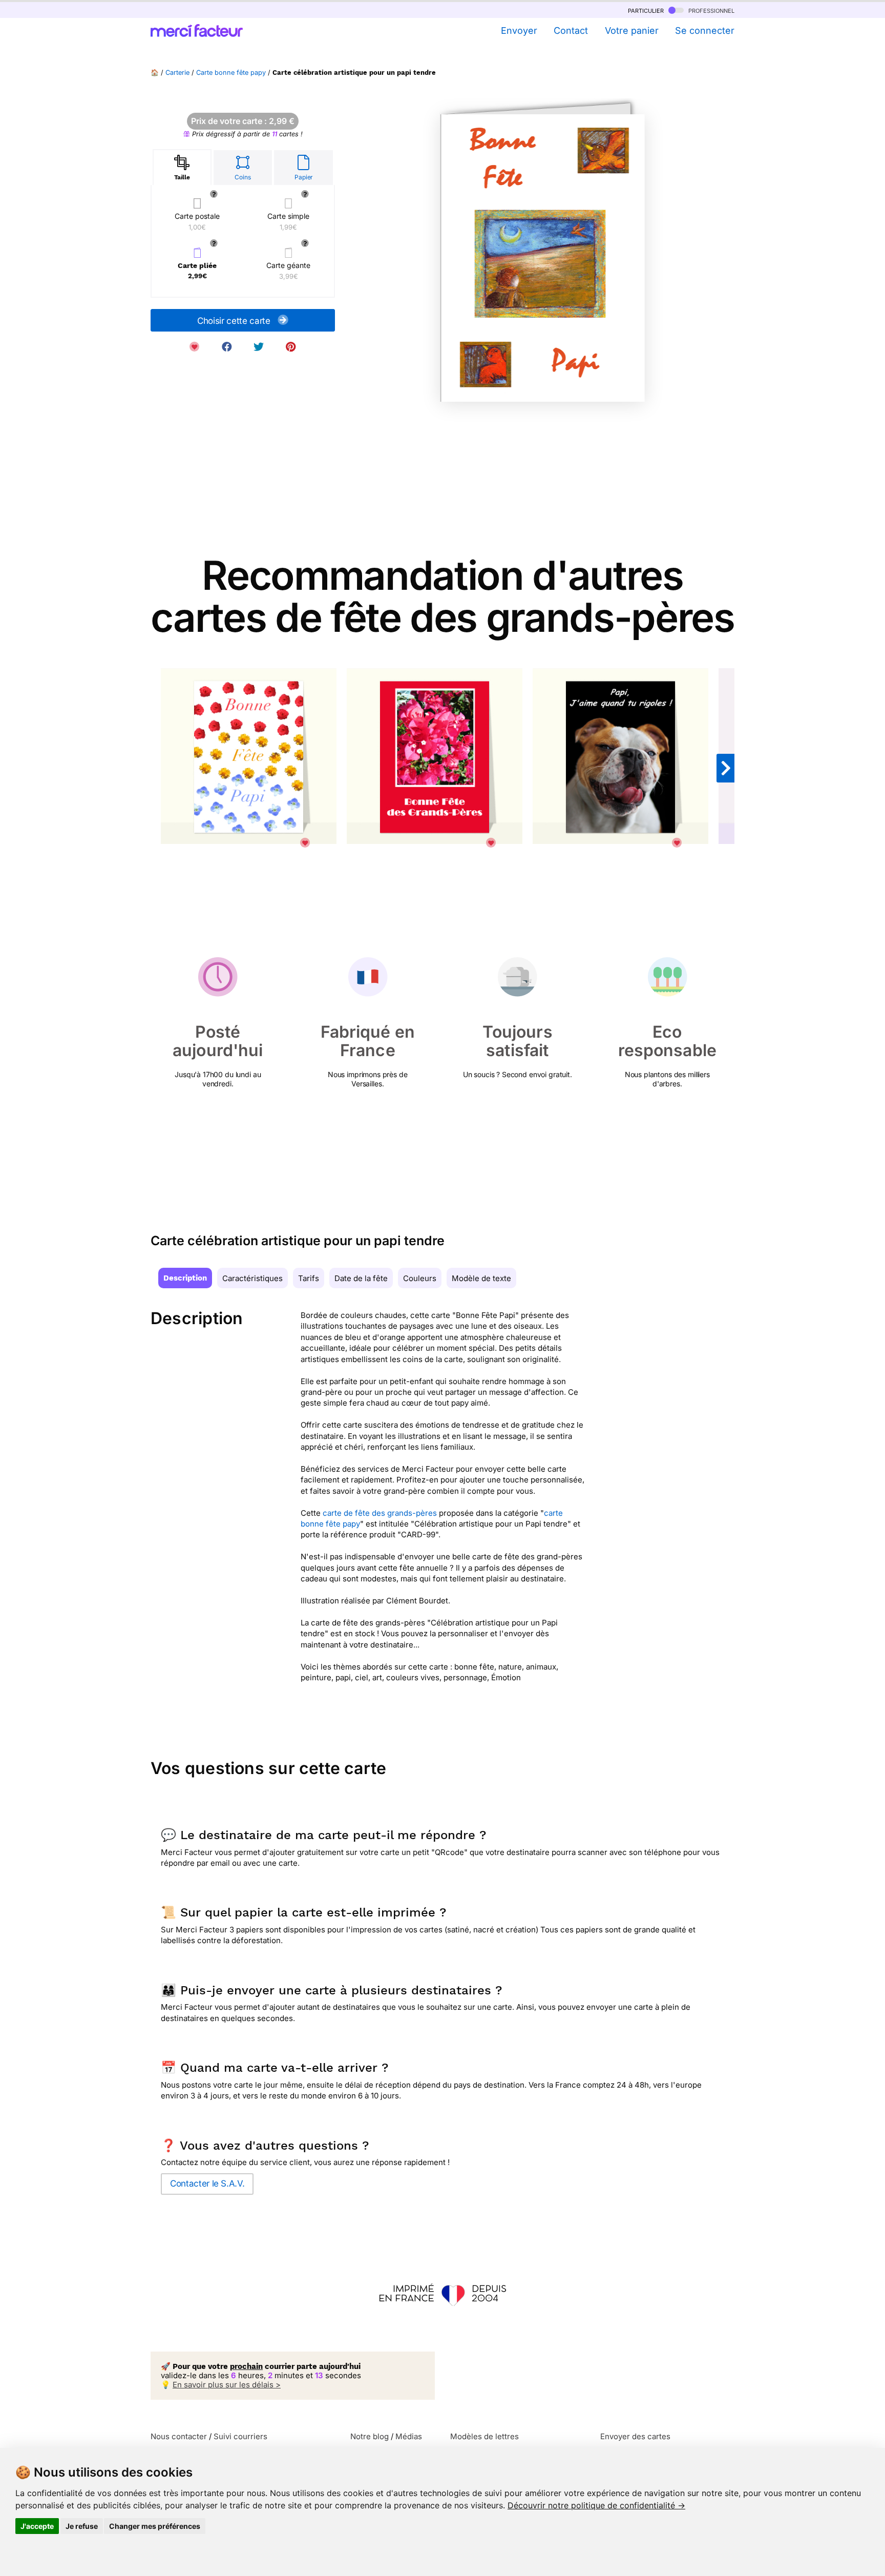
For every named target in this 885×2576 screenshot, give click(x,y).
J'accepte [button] (37, 2526)
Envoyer (519, 30)
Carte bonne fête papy (231, 73)
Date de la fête (361, 1278)
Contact (571, 30)
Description (185, 1278)
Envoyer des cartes (635, 2436)
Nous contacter (179, 2436)
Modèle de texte (481, 1278)
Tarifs (309, 1278)
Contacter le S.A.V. (207, 2183)
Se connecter (705, 30)
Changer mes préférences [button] (155, 2526)
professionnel (710, 10)
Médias (409, 2436)
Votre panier (631, 30)
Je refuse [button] (82, 2526)
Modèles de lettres (484, 2436)
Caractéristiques (252, 1278)
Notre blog (370, 2436)
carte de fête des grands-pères (380, 1513)
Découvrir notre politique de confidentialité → (596, 2505)
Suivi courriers (240, 2436)
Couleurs (420, 1278)
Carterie (177, 73)
